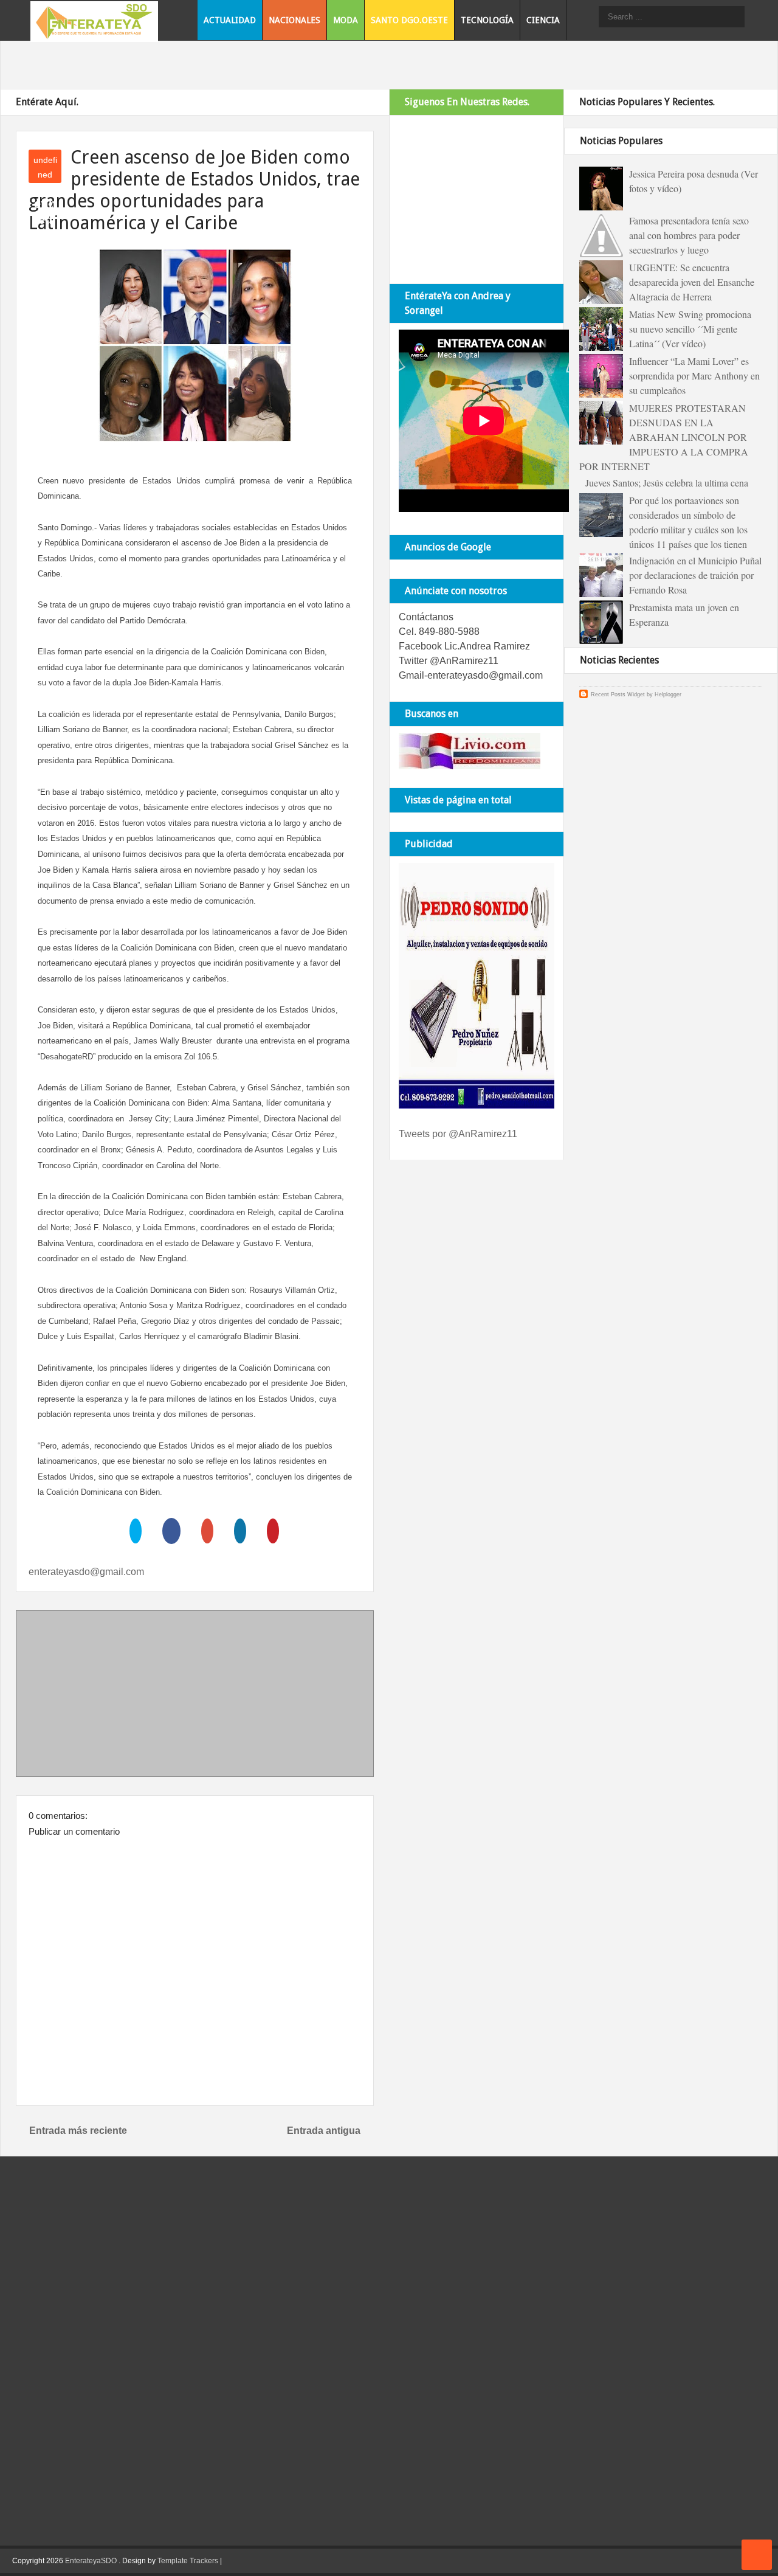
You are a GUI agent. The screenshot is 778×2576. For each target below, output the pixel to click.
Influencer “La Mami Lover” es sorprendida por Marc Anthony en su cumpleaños (694, 376)
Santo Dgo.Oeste (409, 20)
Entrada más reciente (78, 2131)
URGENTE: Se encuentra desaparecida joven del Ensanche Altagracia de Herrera (692, 282)
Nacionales (294, 20)
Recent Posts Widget (618, 694)
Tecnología (487, 20)
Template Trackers (188, 2561)
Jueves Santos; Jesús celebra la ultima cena (667, 483)
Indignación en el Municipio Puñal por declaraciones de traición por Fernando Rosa (695, 575)
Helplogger (668, 694)
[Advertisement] (195, 1696)
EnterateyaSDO (91, 2561)
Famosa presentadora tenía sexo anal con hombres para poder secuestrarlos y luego (689, 235)
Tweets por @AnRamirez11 (458, 1134)
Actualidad (230, 20)
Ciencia (543, 20)
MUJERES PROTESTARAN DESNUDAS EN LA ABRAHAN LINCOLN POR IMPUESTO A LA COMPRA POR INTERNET (664, 437)
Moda (346, 20)
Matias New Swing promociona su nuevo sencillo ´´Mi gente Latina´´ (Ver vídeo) (690, 329)
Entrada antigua (324, 2131)
